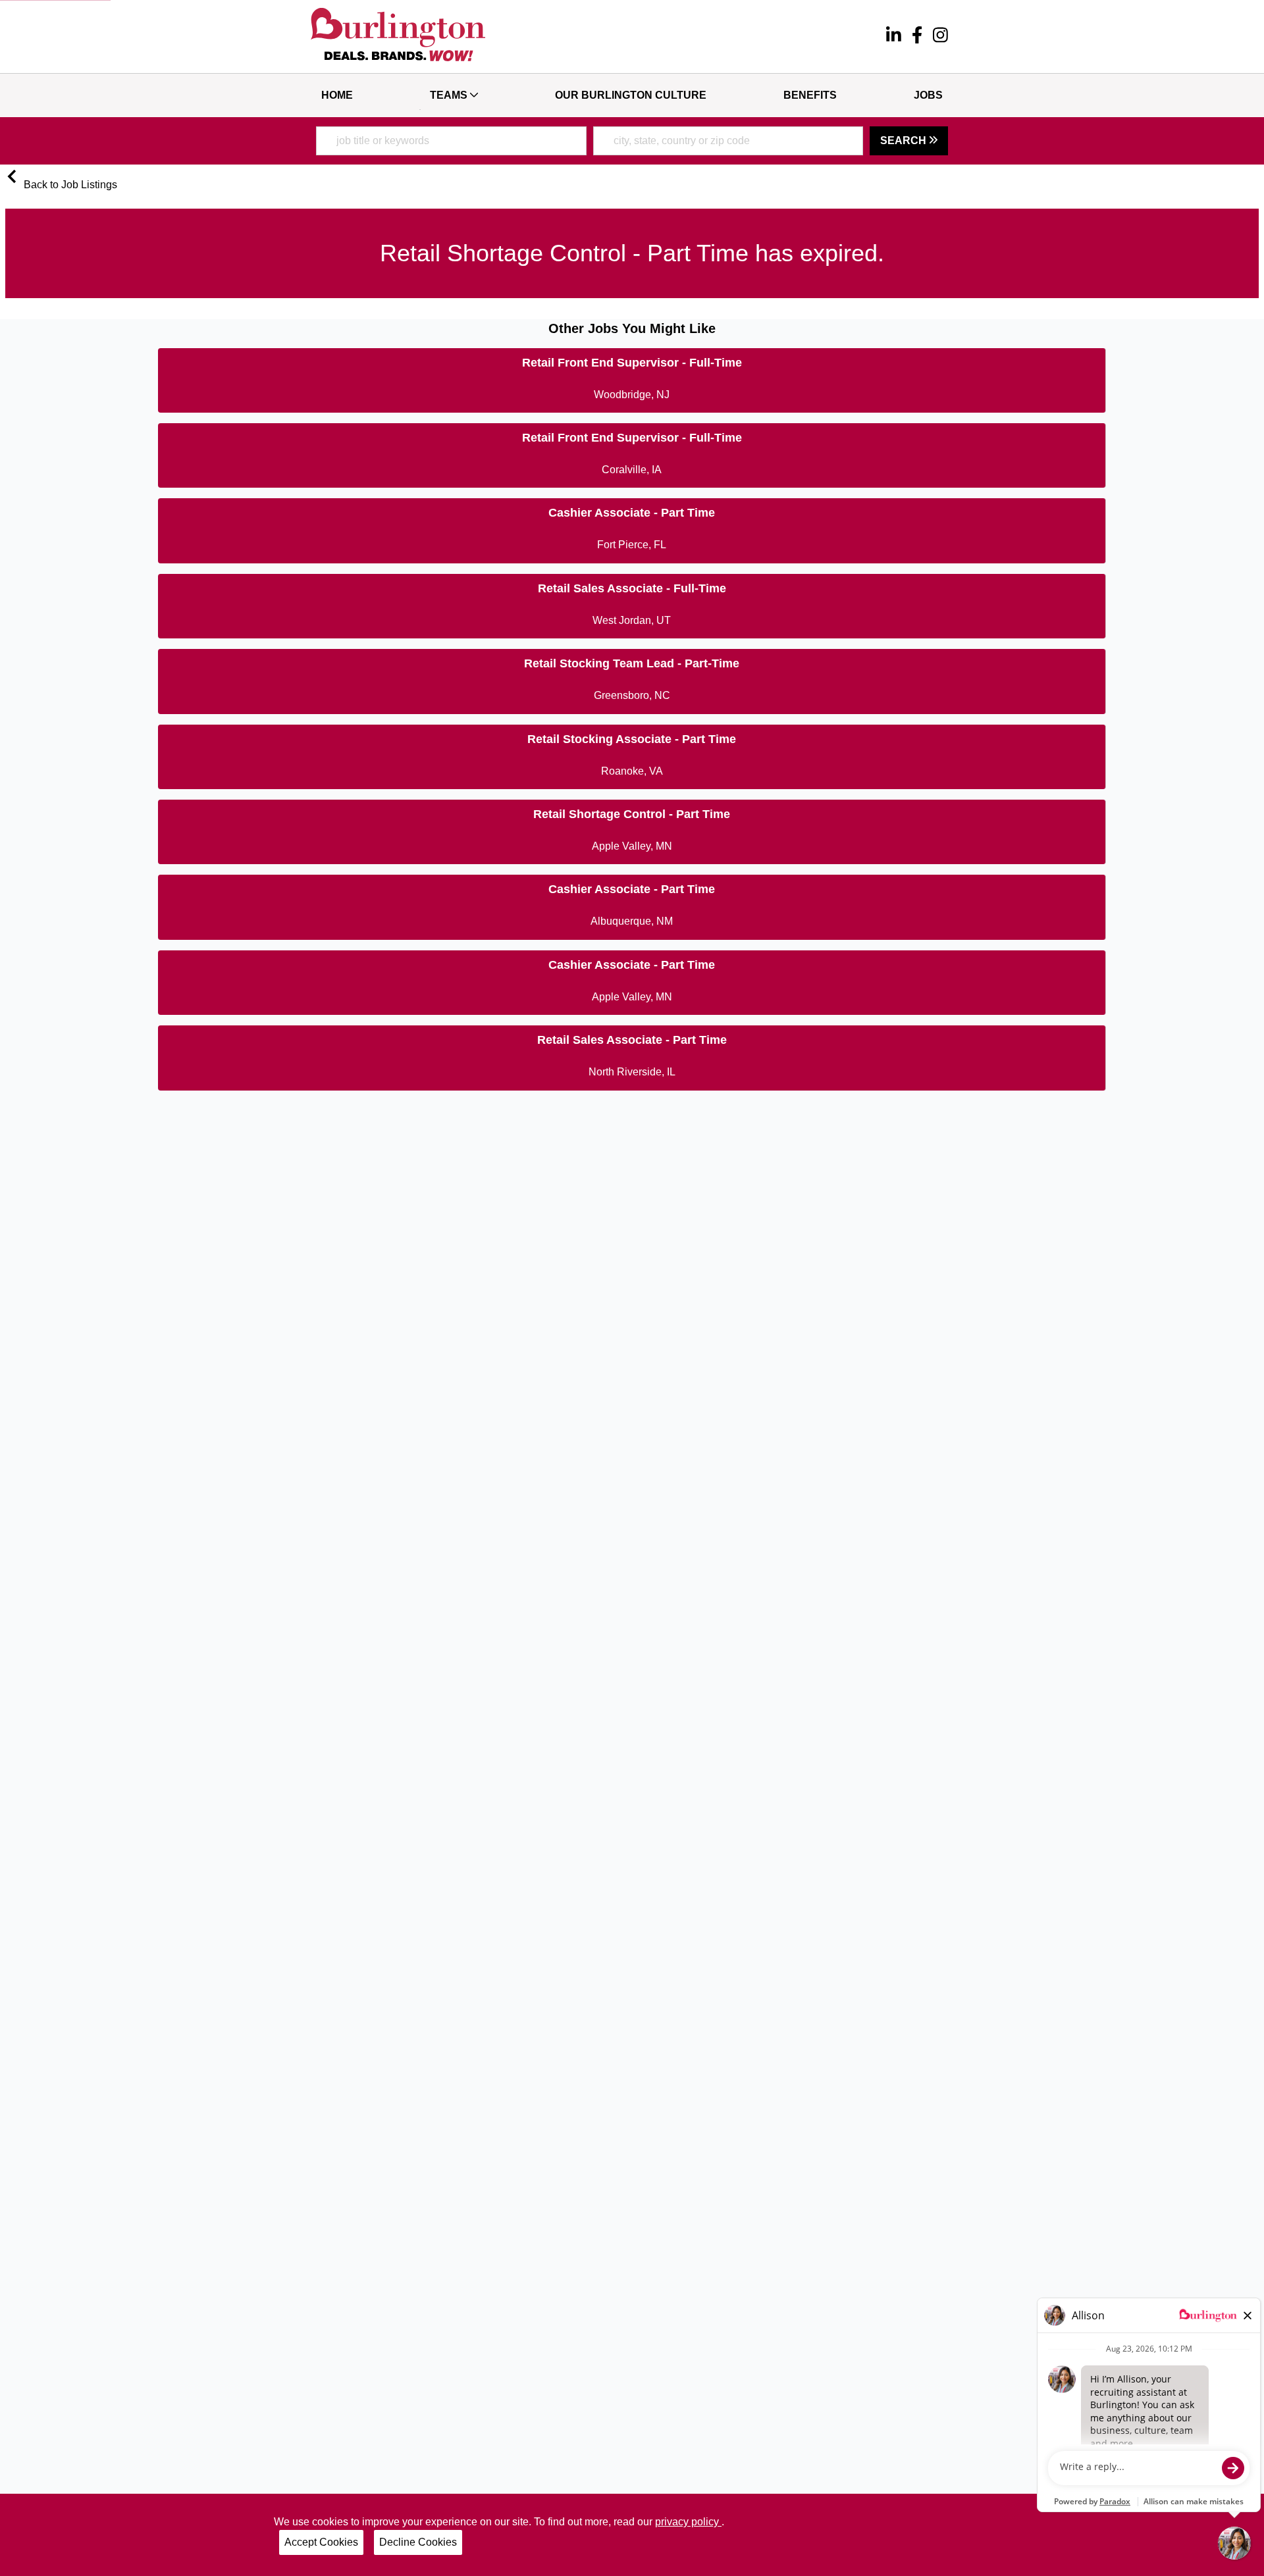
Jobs (928, 95)
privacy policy (688, 2522)
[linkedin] (894, 37)
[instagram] (940, 37)
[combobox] (451, 141)
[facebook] (917, 37)
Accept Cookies (321, 2542)
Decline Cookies (418, 2542)
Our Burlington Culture (631, 95)
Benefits (810, 95)
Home (337, 95)
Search (905, 141)
